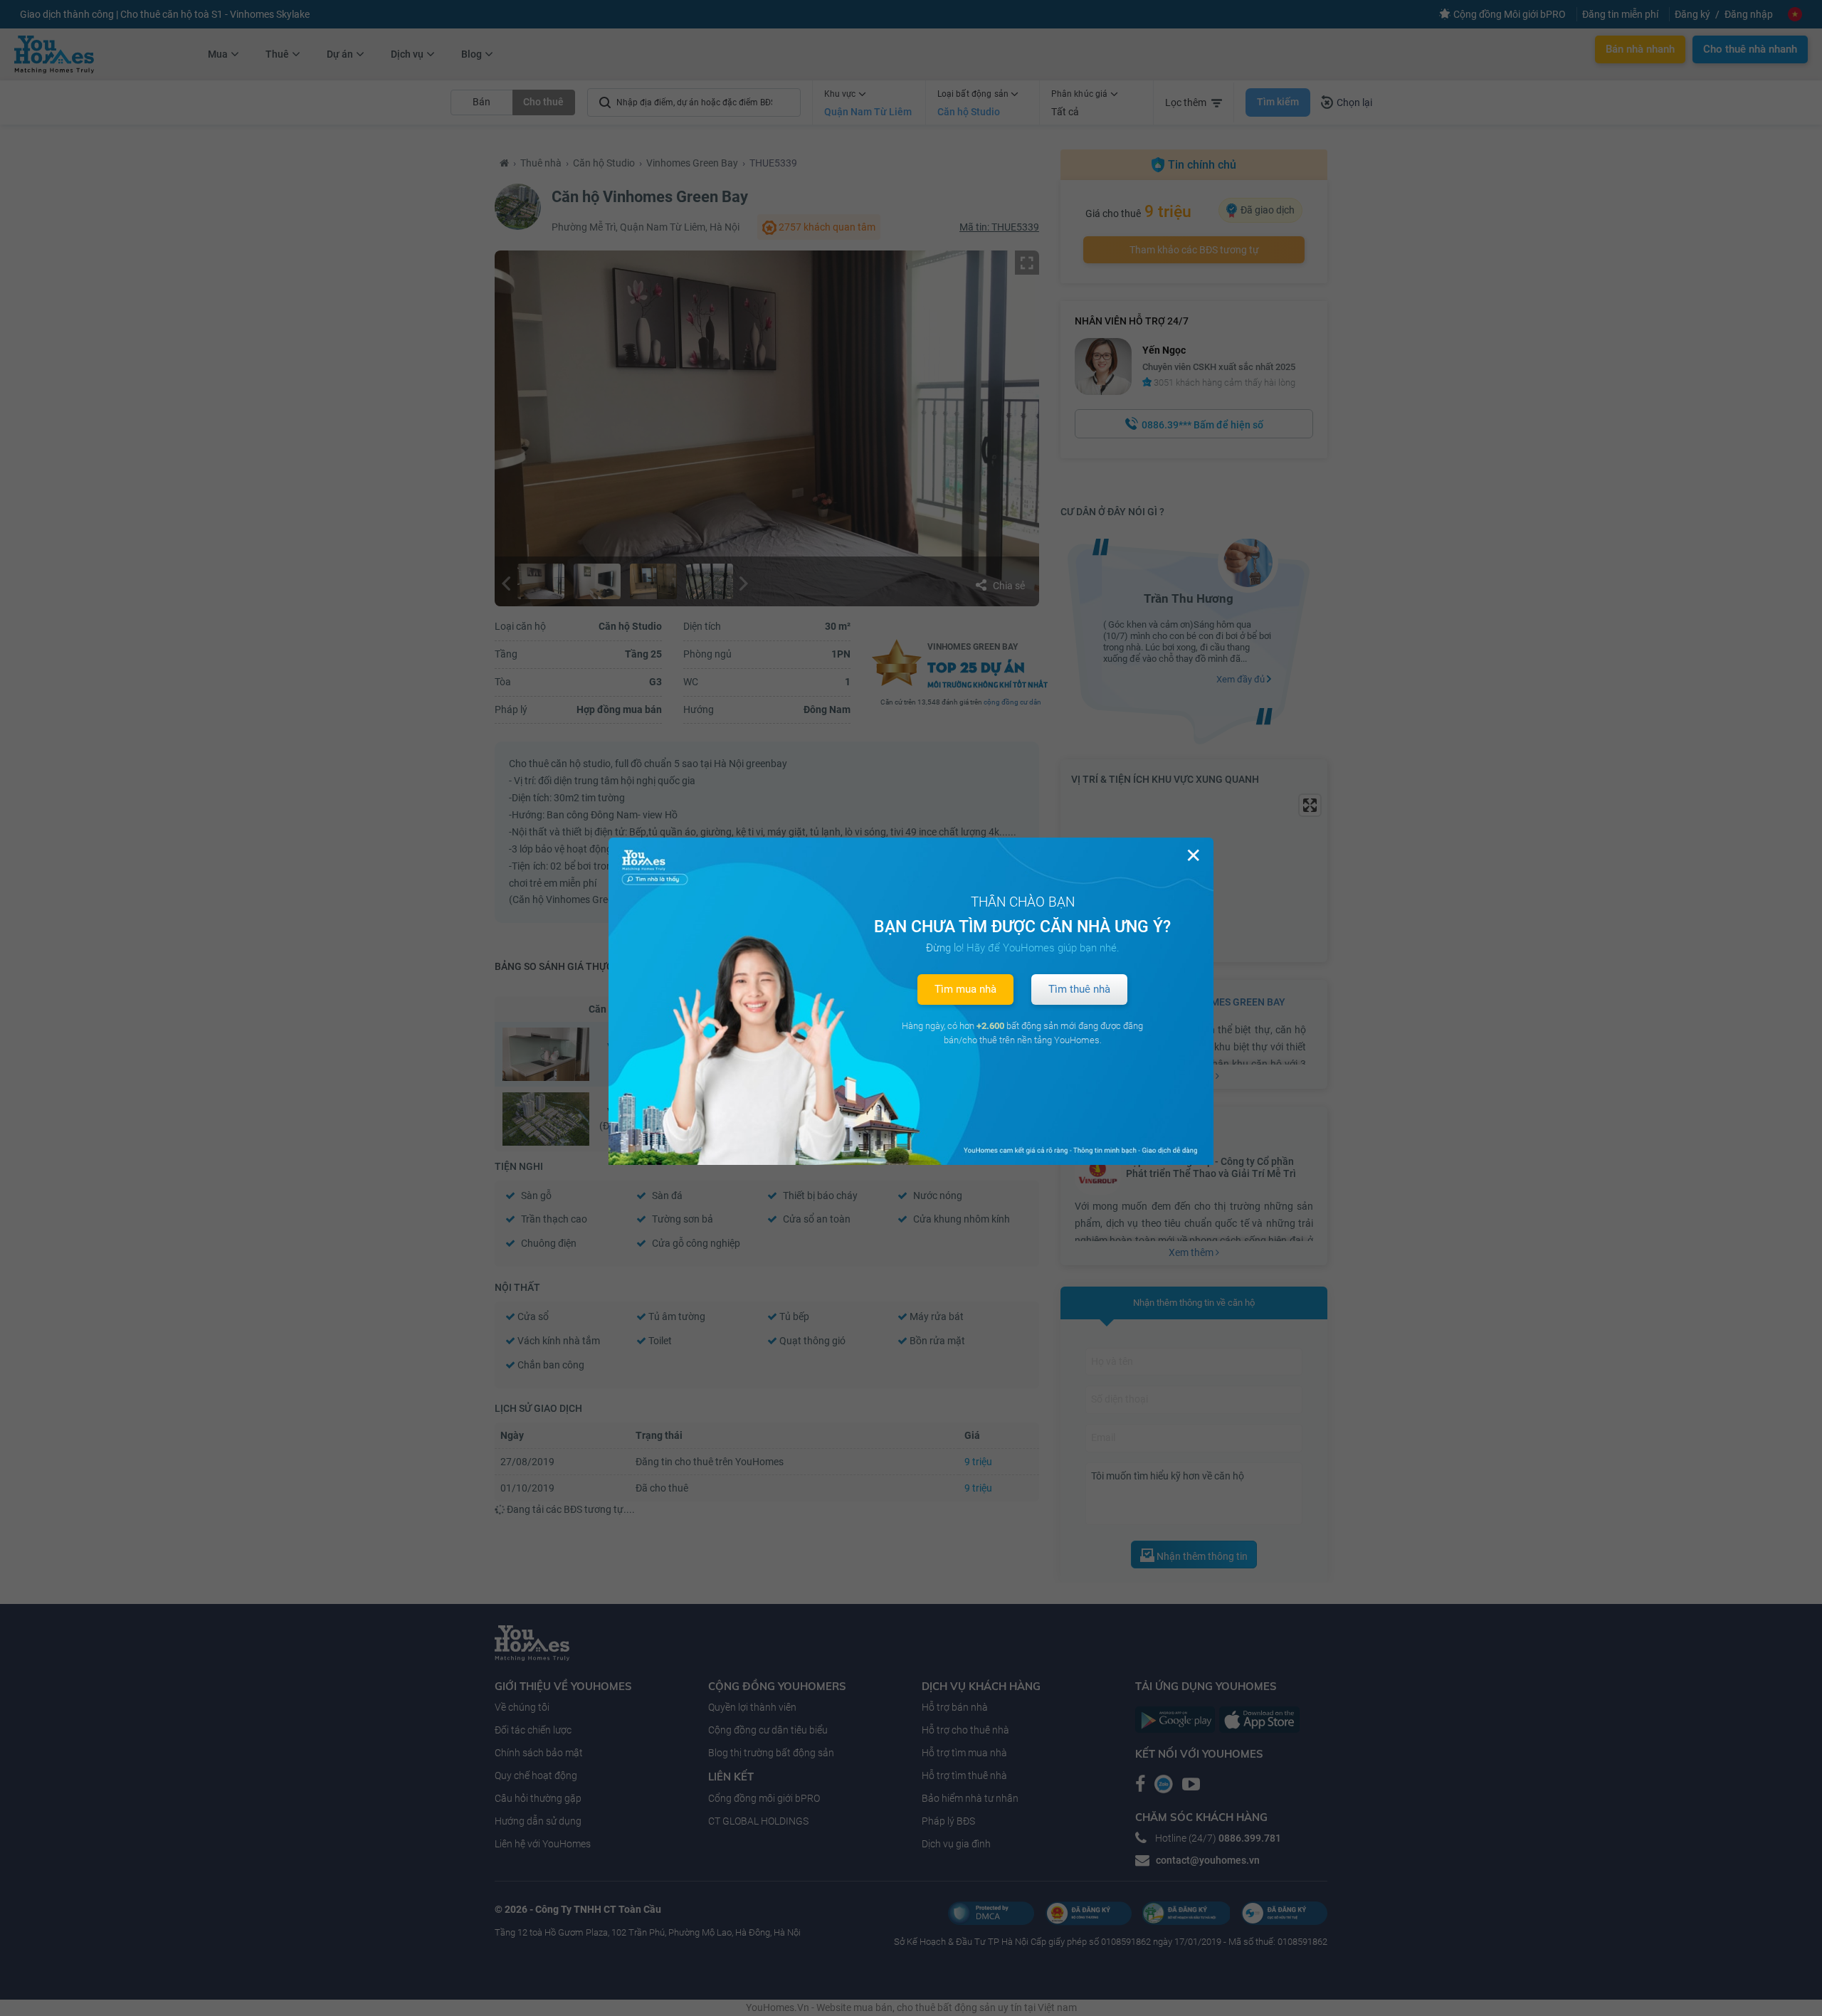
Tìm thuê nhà (1079, 989)
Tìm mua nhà (965, 989)
